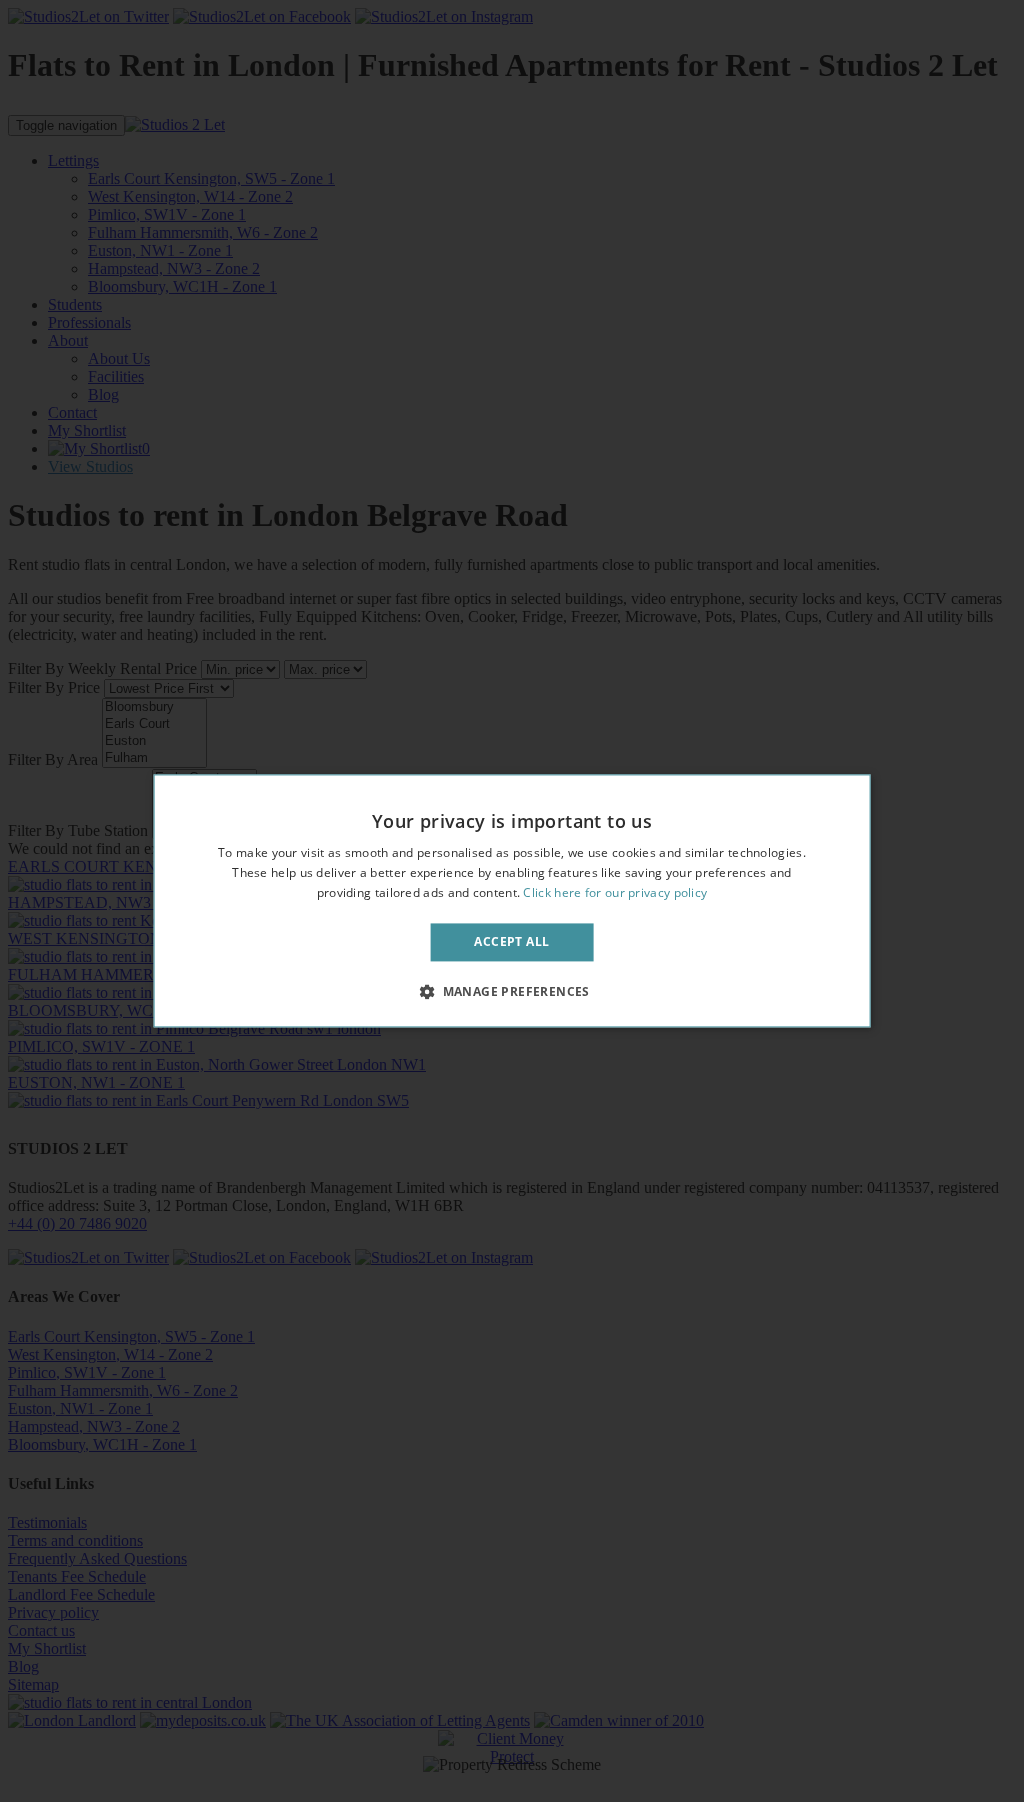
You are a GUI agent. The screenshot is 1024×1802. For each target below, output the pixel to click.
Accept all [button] (511, 941)
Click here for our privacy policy (615, 892)
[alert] (512, 901)
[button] (512, 992)
